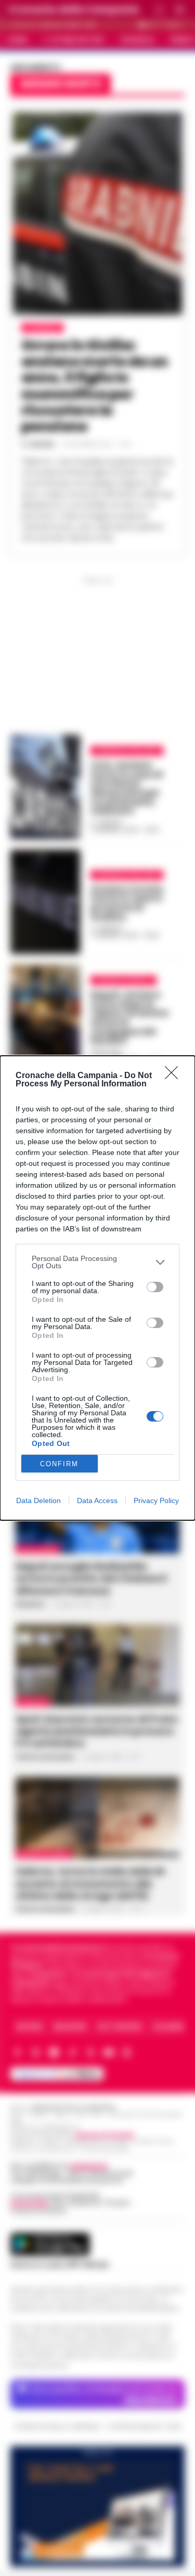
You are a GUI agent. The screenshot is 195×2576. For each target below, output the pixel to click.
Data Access (97, 1501)
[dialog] (97, 1288)
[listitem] (97, 1262)
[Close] (175, 1076)
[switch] (155, 1287)
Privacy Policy (156, 1501)
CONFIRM (59, 1464)
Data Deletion (38, 1501)
